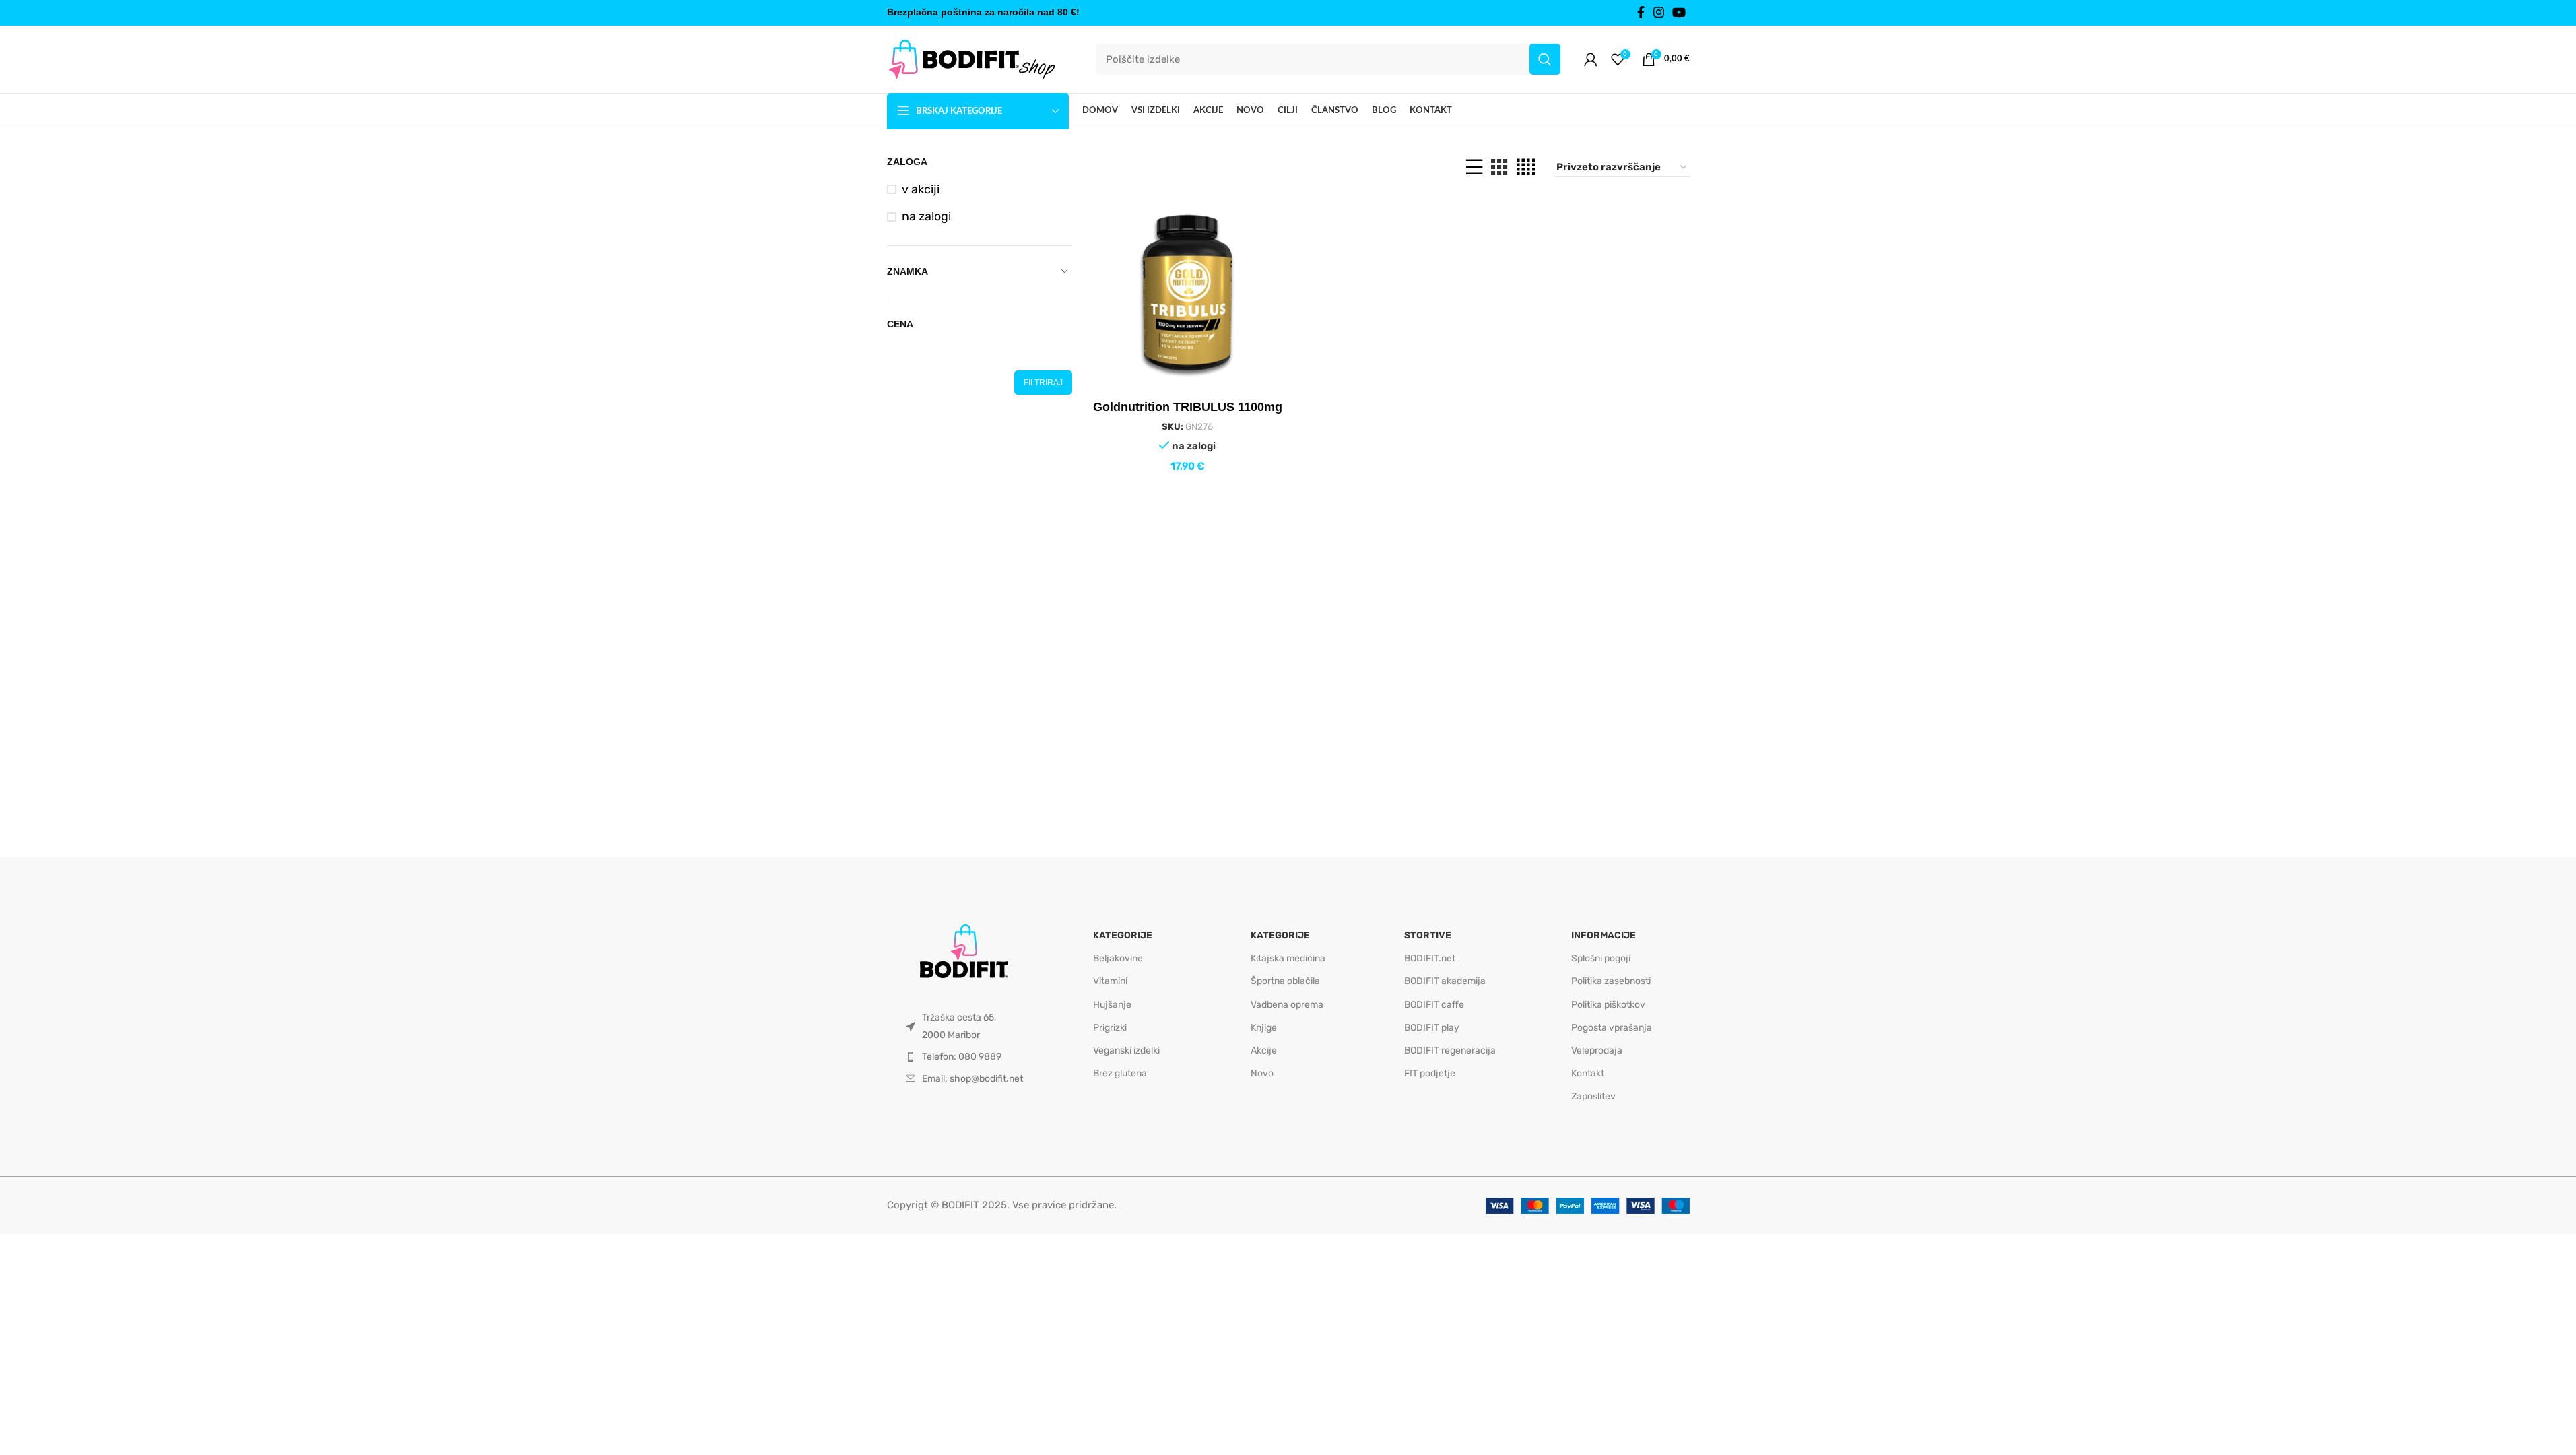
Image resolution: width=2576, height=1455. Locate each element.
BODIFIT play (1432, 1028)
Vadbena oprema (1287, 1005)
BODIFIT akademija (1445, 981)
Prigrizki (1110, 1028)
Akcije (1264, 1050)
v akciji (921, 189)
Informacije (1604, 935)
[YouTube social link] (1679, 13)
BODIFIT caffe (1434, 1005)
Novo (1262, 1073)
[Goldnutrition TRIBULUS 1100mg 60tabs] (1187, 294)
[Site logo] (971, 59)
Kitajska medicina (1288, 958)
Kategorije (1123, 935)
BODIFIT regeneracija (1450, 1050)
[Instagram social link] (1659, 13)
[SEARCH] (1545, 59)
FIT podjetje (1430, 1073)
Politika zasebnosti (1611, 981)
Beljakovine (1118, 958)
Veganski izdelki (1126, 1050)
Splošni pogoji (1601, 958)
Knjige (1264, 1028)
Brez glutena (1120, 1073)
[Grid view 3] (1499, 167)
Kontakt (1588, 1073)
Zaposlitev (1593, 1096)
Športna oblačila (1285, 981)
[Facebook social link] (1641, 13)
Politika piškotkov (1608, 1005)
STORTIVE (1428, 935)
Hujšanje (1112, 1005)
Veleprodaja (1597, 1050)
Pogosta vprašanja (1612, 1028)
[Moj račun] (1591, 59)
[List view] (1474, 167)
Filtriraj (1043, 383)
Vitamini (1110, 981)
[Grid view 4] (1526, 167)
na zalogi (926, 216)
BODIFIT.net (1430, 958)
